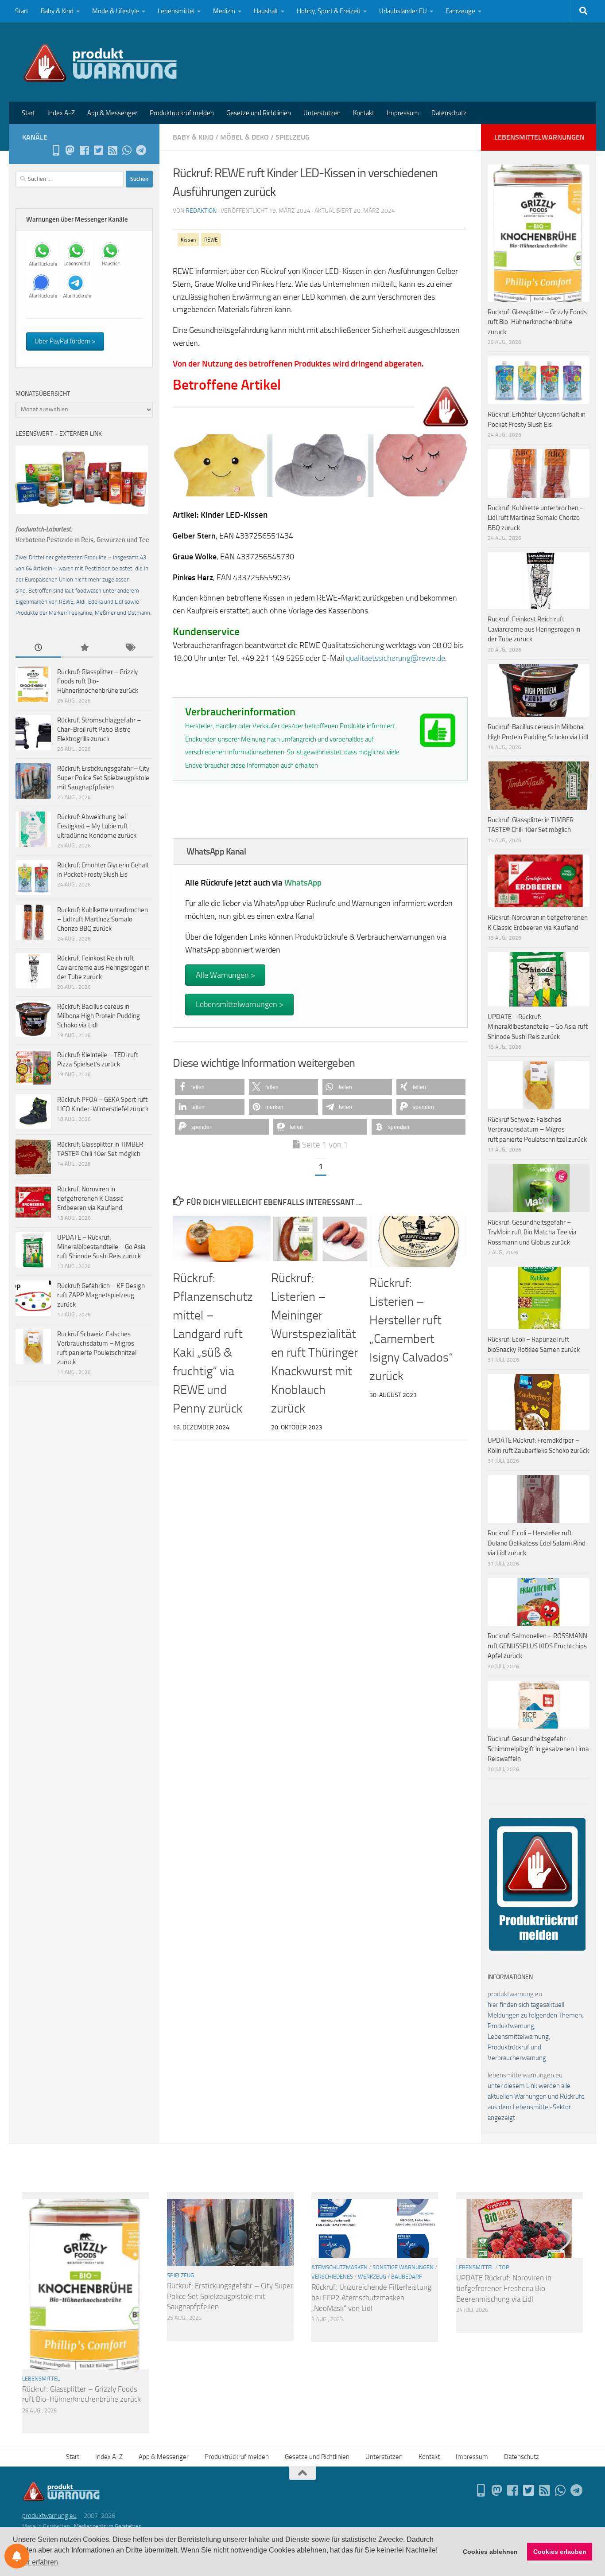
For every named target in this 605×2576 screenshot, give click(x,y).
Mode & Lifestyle (116, 11)
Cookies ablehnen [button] (490, 2552)
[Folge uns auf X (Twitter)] (98, 150)
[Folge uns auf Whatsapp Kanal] (127, 150)
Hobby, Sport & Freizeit (329, 11)
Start (22, 11)
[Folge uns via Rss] (112, 150)
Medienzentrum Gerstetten (108, 2526)
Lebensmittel (176, 11)
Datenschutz (449, 113)
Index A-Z (61, 113)
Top (504, 2267)
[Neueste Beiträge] (38, 648)
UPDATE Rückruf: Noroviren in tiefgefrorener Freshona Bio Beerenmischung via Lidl (504, 2288)
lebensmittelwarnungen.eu (525, 2075)
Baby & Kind (57, 11)
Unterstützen (322, 113)
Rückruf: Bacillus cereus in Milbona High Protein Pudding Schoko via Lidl (99, 1016)
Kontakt (364, 113)
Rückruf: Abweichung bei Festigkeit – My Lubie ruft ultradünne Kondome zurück (97, 826)
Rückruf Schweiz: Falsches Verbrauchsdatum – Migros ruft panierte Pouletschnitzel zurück (537, 1130)
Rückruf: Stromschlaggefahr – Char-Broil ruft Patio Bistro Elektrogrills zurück (99, 730)
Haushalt (266, 11)
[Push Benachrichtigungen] (17, 2556)
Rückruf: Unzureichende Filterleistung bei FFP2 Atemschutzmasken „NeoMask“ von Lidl (371, 2297)
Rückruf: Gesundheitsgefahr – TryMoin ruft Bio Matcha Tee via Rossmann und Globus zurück (532, 1232)
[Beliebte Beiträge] (84, 648)
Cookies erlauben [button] (560, 2552)
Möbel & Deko (244, 137)
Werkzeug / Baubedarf (390, 2277)
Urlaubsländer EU (403, 11)
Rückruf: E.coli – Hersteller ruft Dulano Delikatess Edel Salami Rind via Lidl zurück (537, 1543)
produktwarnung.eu (515, 1994)
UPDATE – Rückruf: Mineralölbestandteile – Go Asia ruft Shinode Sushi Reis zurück (101, 1247)
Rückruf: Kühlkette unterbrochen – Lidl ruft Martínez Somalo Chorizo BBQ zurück (103, 919)
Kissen (188, 240)
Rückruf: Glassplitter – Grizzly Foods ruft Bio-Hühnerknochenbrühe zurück (98, 681)
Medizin (224, 11)
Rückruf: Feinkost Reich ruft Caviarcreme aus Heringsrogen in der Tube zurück (103, 968)
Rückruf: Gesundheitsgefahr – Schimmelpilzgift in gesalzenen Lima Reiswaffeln (538, 1749)
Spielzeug (293, 137)
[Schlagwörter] (130, 648)
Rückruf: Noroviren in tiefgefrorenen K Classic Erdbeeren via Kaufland (90, 1198)
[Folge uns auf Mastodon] (70, 150)
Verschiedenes (332, 2277)
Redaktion (201, 211)
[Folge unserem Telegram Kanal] (141, 150)
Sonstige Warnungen (403, 2267)
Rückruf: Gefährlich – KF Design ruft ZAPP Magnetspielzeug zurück (101, 1295)
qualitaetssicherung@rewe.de (396, 658)
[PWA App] (56, 150)
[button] (210, 1087)
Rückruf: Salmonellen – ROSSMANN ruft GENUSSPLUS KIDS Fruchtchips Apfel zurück (537, 1646)
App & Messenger (112, 113)
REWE (211, 240)
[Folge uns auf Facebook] (84, 150)
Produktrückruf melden (182, 113)
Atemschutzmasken (339, 2267)
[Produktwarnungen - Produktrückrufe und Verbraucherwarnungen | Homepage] (100, 62)
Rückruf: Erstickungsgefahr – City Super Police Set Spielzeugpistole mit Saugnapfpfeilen (103, 778)
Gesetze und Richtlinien (259, 113)
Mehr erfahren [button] (36, 2562)
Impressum (403, 113)
